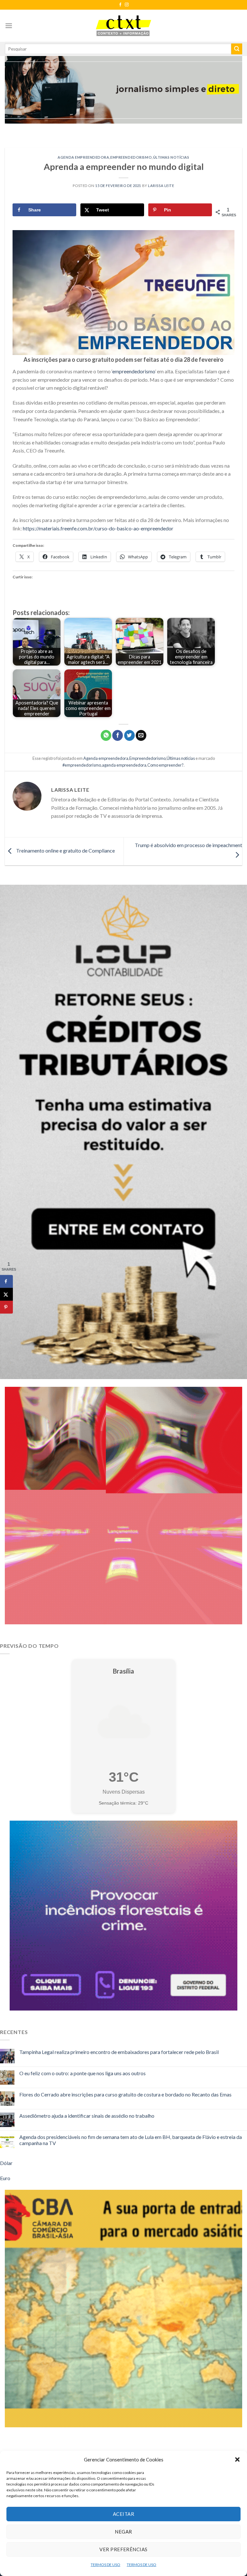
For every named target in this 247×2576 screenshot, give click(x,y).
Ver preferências (123, 2549)
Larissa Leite (161, 186)
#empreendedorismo (82, 765)
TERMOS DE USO (105, 2565)
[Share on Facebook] (6, 1281)
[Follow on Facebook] (120, 5)
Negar (123, 2532)
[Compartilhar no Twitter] (129, 735)
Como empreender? (165, 765)
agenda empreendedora (124, 765)
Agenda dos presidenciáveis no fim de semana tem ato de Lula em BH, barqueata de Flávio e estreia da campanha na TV (131, 2140)
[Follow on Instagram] (127, 5)
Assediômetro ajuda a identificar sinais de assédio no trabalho (87, 2116)
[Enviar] (237, 49)
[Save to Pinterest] (6, 1307)
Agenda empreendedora (83, 157)
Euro (5, 2178)
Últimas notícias (171, 157)
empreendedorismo (134, 371)
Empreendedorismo (131, 157)
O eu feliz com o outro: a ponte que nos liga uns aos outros (82, 2073)
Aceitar (123, 2514)
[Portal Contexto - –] (123, 26)
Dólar (6, 2163)
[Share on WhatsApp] (106, 735)
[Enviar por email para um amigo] (141, 735)
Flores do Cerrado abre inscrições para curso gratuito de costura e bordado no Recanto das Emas (125, 2094)
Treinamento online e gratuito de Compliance (65, 850)
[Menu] (9, 26)
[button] (237, 2459)
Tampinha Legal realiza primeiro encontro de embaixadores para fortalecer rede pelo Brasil (119, 2052)
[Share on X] (6, 1294)
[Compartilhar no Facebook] (118, 735)
